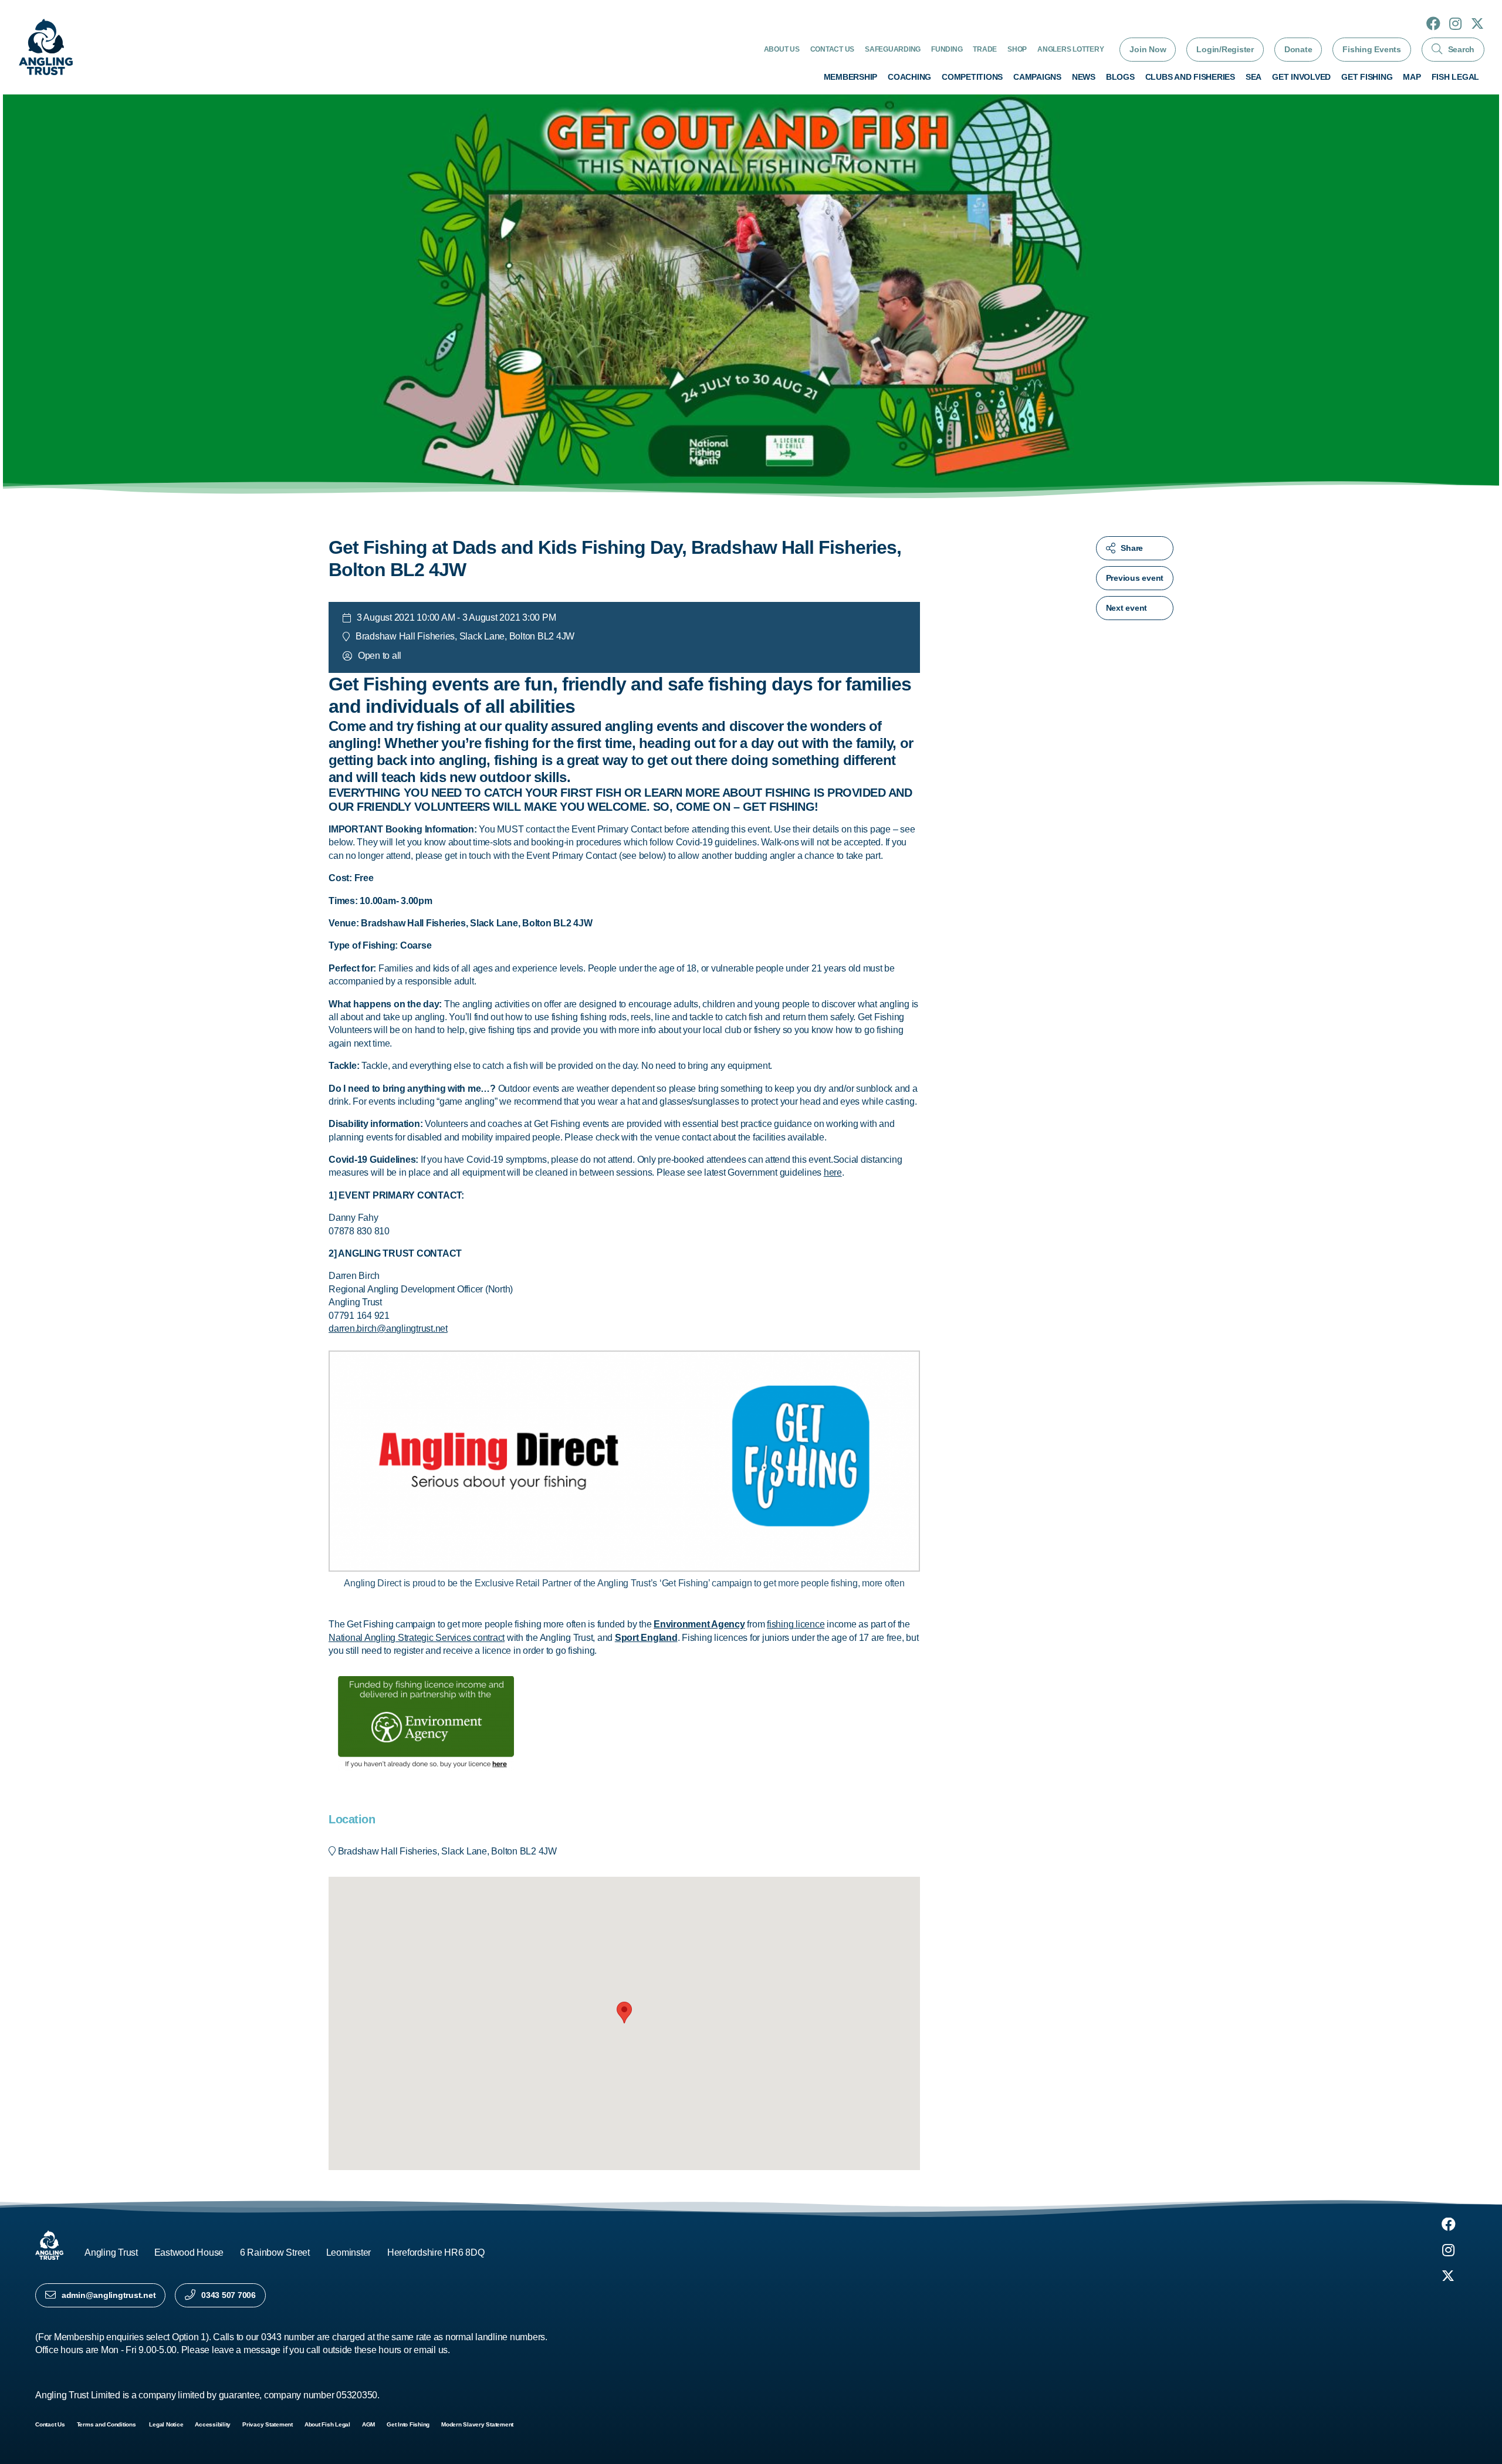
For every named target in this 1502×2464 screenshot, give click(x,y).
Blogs (1120, 77)
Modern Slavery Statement (477, 2424)
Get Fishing (1367, 77)
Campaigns (1037, 77)
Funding (947, 49)
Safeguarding (893, 49)
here (833, 1172)
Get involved (1301, 77)
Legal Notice (166, 2424)
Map (1412, 77)
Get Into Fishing (408, 2424)
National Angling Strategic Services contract (417, 1638)
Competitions (972, 77)
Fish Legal (1456, 77)
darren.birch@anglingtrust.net (388, 1329)
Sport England (646, 1638)
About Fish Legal (327, 2424)
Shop (1017, 49)
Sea (1254, 77)
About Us (782, 49)
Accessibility (213, 2424)
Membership (851, 77)
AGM (368, 2424)
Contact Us (833, 49)
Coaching (909, 77)
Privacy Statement (268, 2424)
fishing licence (796, 1624)
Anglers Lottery (1070, 49)
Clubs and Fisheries (1190, 77)
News (1084, 77)
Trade (985, 49)
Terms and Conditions (107, 2424)
